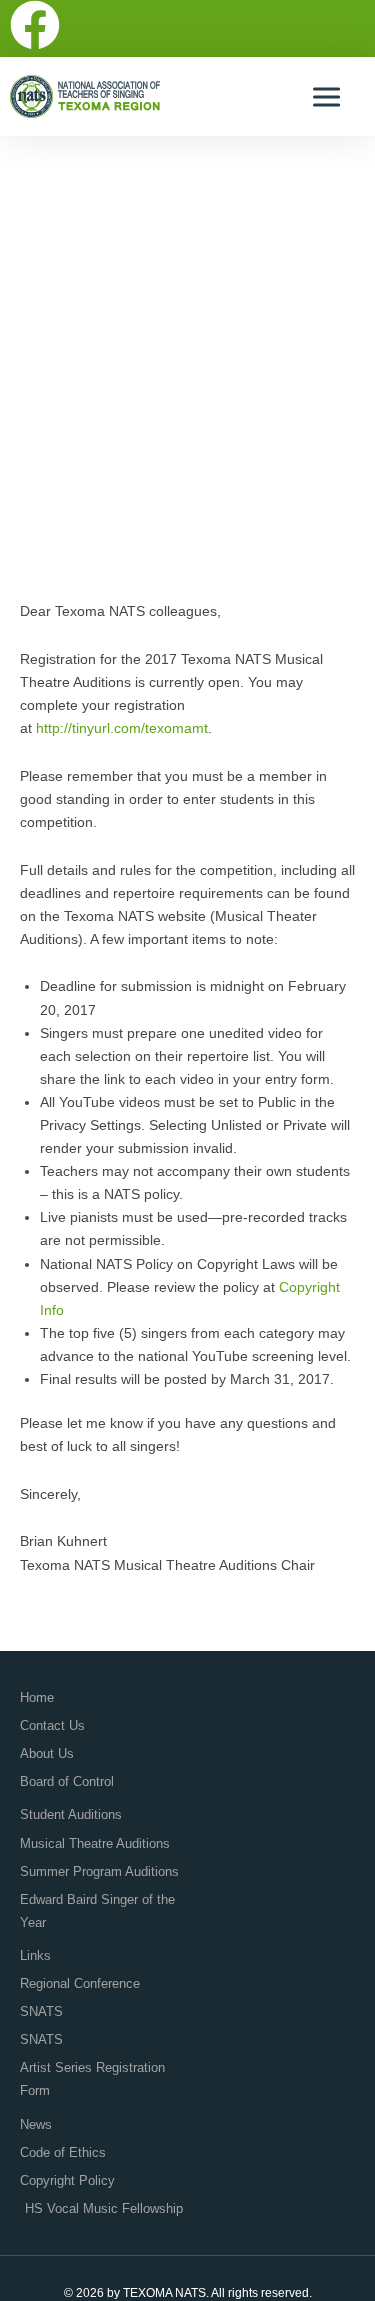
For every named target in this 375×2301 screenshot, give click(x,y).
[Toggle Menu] (329, 96)
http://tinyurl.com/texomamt (122, 728)
